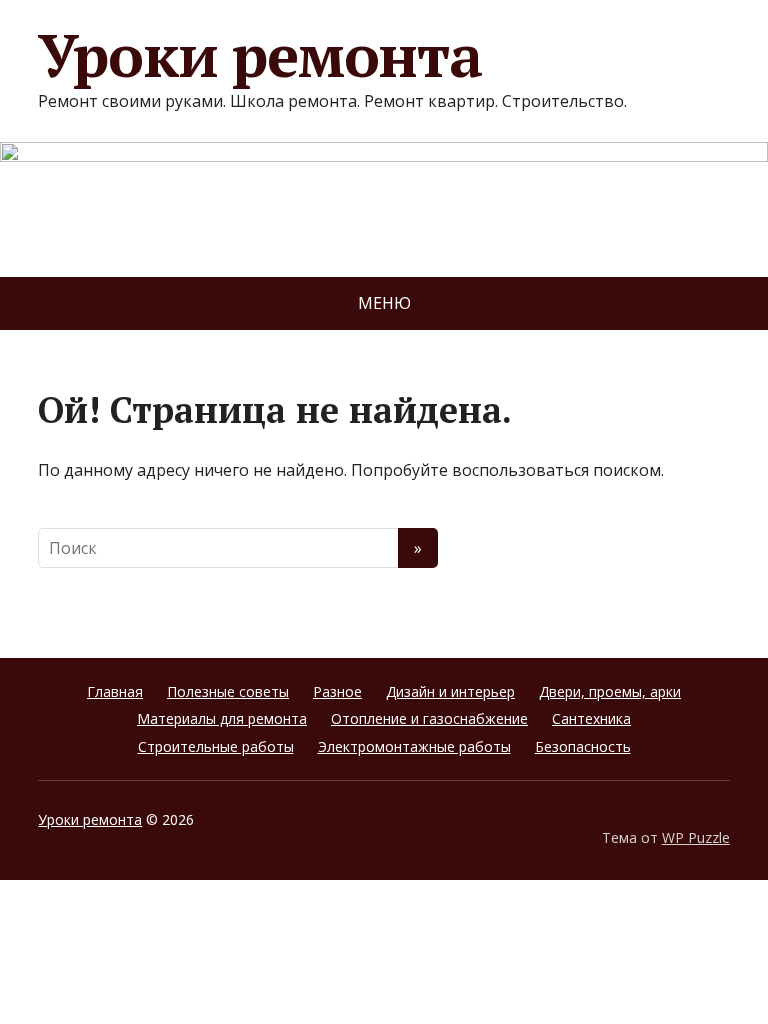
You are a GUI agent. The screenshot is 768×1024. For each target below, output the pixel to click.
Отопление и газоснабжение (429, 718)
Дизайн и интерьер (450, 691)
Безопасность (583, 746)
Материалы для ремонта (222, 718)
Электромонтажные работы (414, 746)
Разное (337, 691)
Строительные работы (216, 746)
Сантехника (591, 718)
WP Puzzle (696, 837)
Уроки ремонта (259, 55)
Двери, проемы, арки (610, 691)
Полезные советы (228, 691)
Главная (115, 691)
